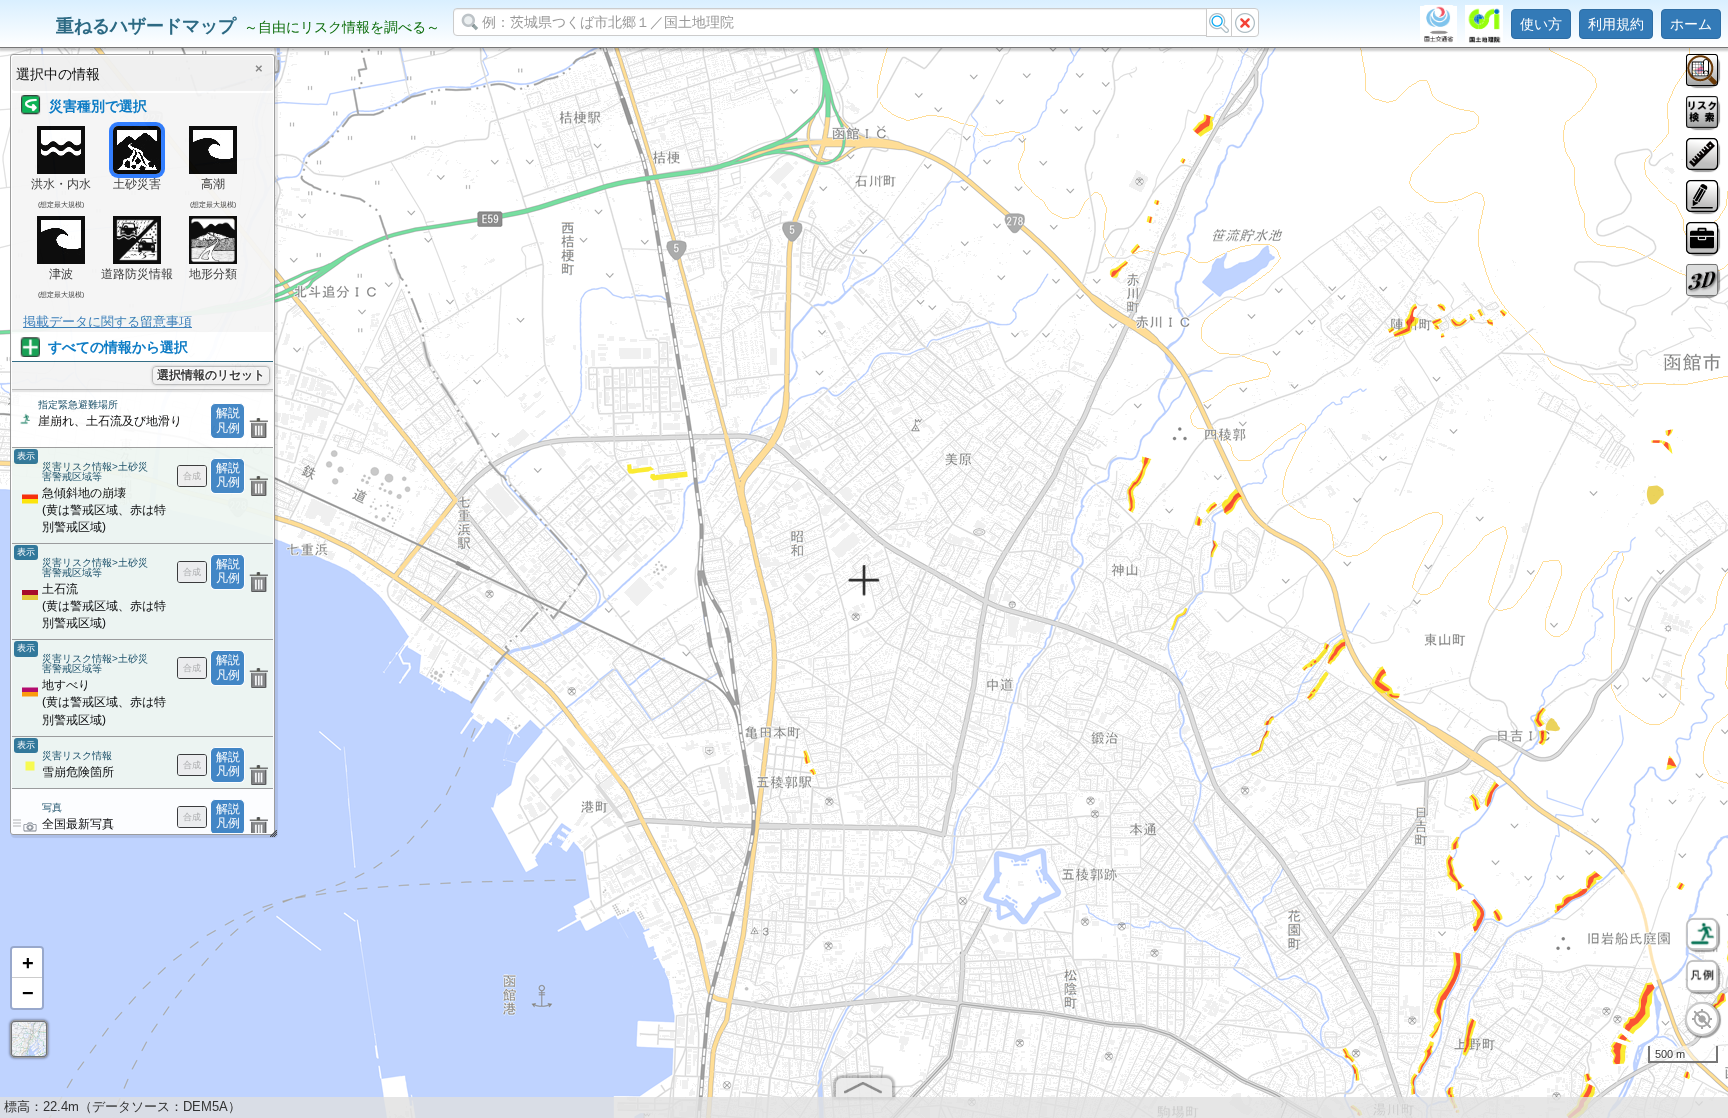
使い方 (1541, 24)
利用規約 (1616, 24)
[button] (27, 963)
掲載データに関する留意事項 (107, 321)
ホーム (1691, 24)
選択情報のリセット (211, 375)
